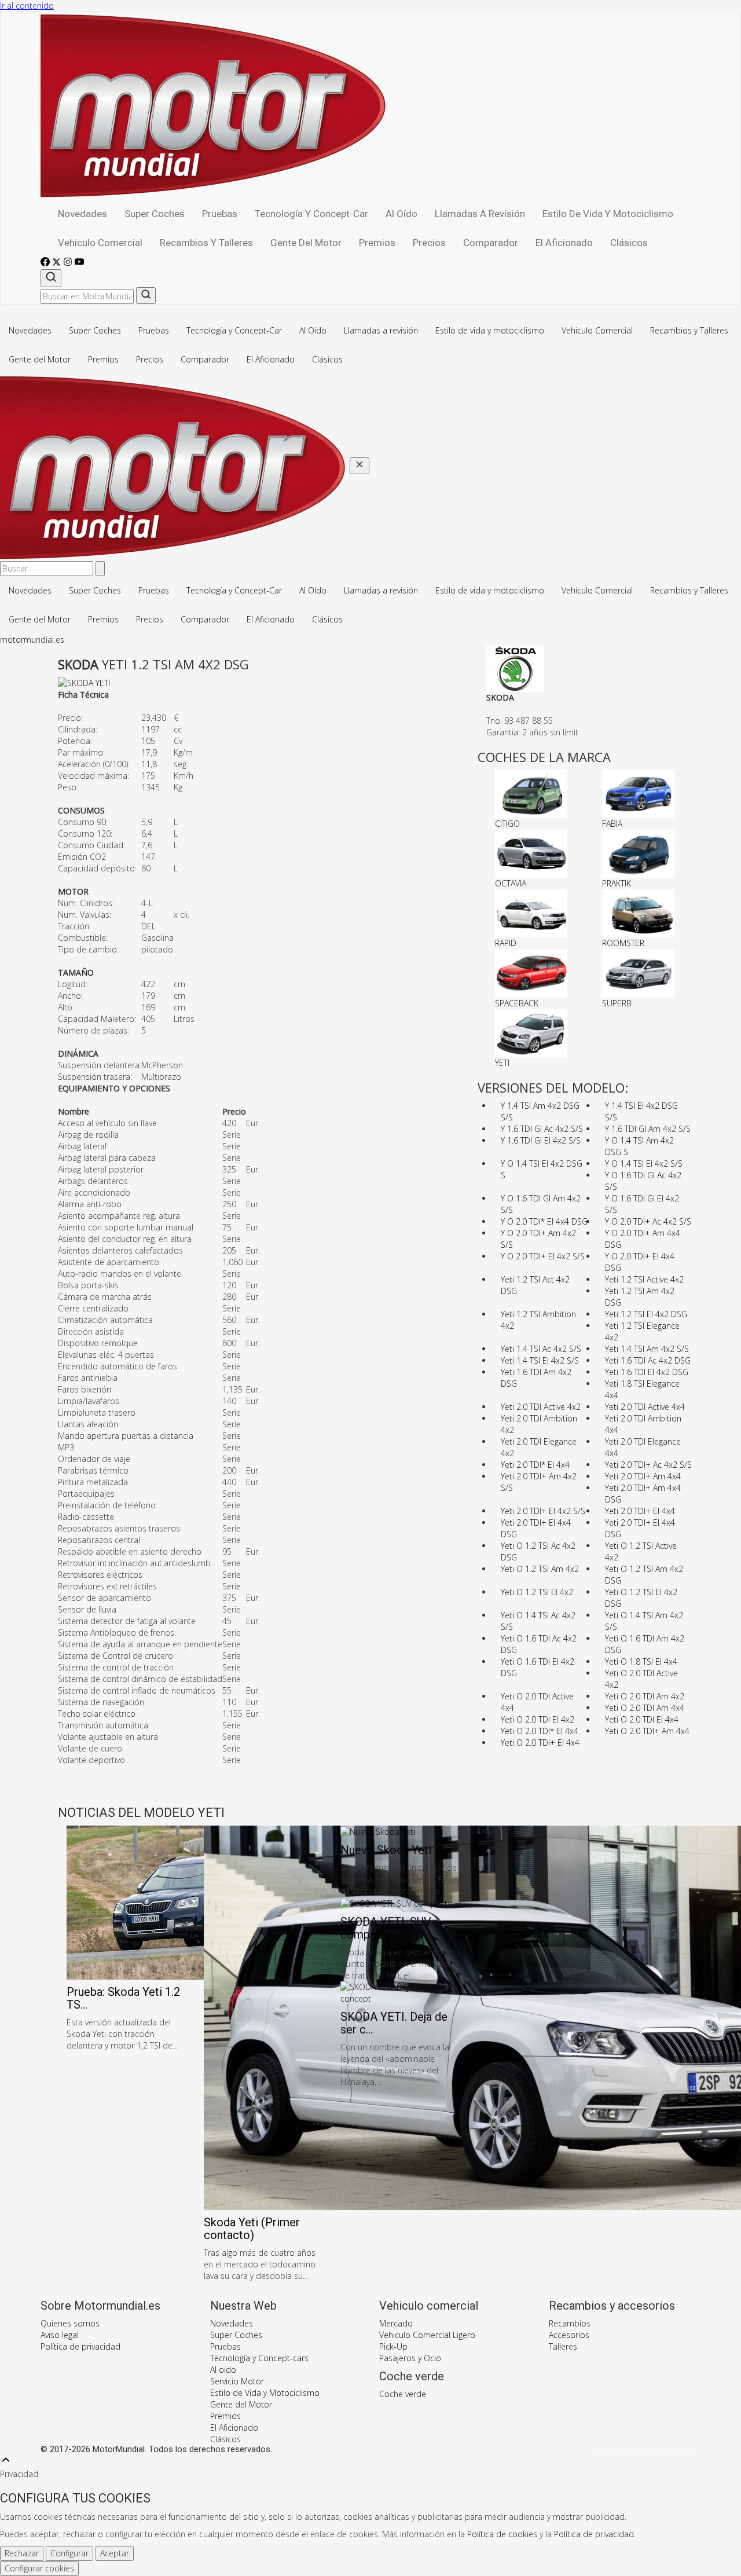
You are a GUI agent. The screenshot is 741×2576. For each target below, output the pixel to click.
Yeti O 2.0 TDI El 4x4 (642, 1719)
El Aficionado (564, 243)
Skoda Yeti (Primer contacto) (252, 2229)
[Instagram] (69, 263)
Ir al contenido (27, 6)
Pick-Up (393, 2346)
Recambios (570, 2323)
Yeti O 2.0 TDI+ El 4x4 (540, 1743)
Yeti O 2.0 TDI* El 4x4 (540, 1731)
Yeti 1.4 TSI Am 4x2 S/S (647, 1349)
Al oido (223, 2370)
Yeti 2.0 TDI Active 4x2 (541, 1407)
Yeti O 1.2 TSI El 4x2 (537, 1592)
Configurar (69, 2553)
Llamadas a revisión (480, 214)
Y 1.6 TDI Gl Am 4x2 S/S (648, 1129)
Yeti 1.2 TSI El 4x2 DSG (646, 1314)
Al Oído (401, 214)
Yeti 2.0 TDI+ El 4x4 (640, 1511)
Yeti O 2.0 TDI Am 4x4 (645, 1708)
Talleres (563, 2346)
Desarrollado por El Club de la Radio (644, 2450)
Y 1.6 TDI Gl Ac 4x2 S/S (542, 1129)
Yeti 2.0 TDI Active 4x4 (645, 1407)
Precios (429, 243)
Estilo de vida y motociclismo (608, 214)
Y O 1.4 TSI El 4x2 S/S (644, 1164)
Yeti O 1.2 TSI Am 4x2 (540, 1569)
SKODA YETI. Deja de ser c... (394, 2023)
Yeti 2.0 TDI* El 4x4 (535, 1465)
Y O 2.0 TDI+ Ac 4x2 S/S (648, 1221)
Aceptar (115, 2553)
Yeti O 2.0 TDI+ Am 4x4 (647, 1731)
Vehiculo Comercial (100, 243)
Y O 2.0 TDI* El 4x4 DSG (544, 1221)
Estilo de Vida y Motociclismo (265, 2393)
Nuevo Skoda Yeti (386, 1850)
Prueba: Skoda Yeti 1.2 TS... (123, 1998)
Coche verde (403, 2394)
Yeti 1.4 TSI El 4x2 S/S (540, 1360)
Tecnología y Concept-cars (259, 2358)
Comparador (491, 243)
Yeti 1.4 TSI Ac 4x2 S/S (541, 1349)
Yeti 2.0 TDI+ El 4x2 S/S (543, 1511)
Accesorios (569, 2335)
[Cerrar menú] (360, 466)
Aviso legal (60, 2335)
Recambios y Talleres (206, 243)
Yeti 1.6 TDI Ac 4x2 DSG (648, 1360)
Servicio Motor (237, 2381)
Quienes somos (70, 2323)
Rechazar (22, 2553)
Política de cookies (502, 2534)
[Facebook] (46, 263)
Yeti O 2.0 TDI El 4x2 (538, 1719)
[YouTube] (79, 263)
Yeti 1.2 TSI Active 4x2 (644, 1279)
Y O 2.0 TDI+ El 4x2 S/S (543, 1256)
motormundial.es (32, 640)
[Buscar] (51, 278)
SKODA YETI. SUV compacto (386, 1928)
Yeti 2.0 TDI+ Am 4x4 (643, 1476)
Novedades (82, 214)
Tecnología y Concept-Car (311, 214)
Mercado (396, 2323)
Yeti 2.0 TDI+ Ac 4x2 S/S (648, 1465)
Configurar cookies (39, 2568)
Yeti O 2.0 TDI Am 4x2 (645, 1696)
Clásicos (629, 243)
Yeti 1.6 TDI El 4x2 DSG (647, 1372)
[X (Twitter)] (58, 263)
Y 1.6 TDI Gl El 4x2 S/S (541, 1140)
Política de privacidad (80, 2346)
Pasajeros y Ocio (410, 2358)
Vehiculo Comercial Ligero (427, 2335)
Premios (377, 243)
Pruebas (220, 214)
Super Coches (155, 214)
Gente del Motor (306, 243)
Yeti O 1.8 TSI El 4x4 (641, 1661)
